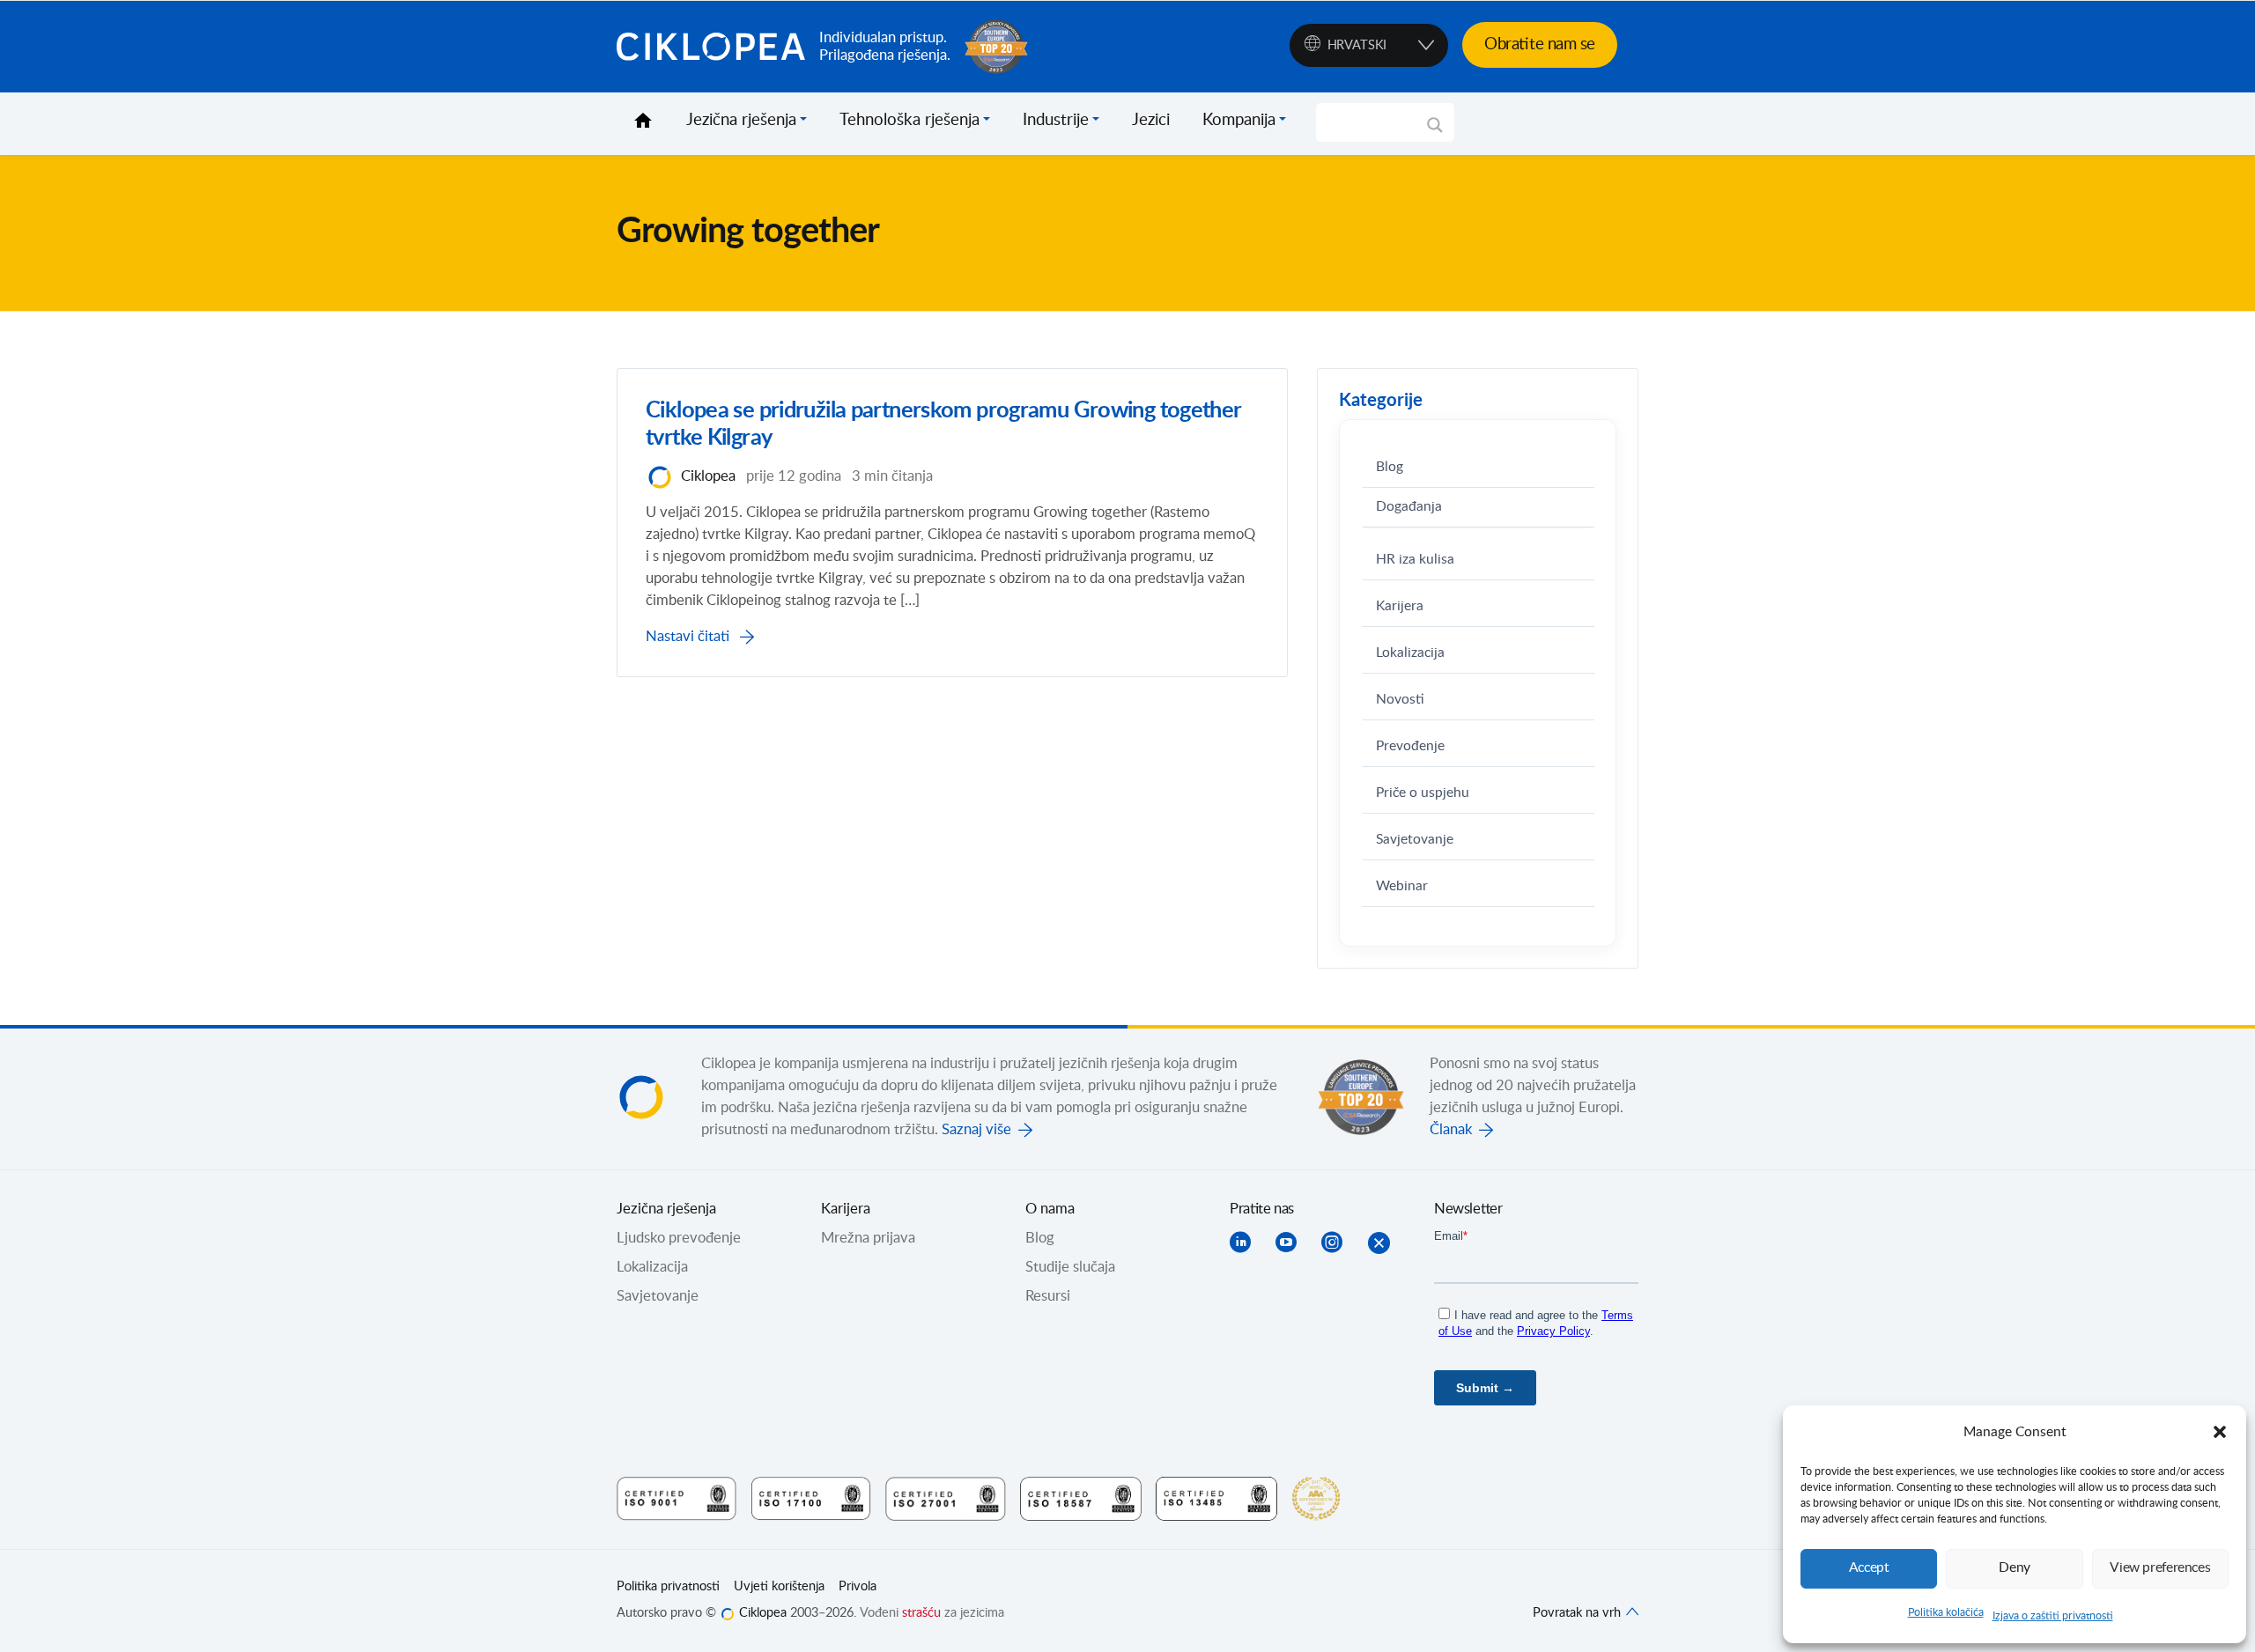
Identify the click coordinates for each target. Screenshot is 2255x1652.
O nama (1050, 1209)
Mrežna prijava (868, 1238)
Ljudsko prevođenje (679, 1238)
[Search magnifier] (1435, 131)
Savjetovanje (1415, 840)
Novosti (1400, 700)
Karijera (1400, 606)
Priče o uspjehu (1423, 793)
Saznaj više (976, 1130)
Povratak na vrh (1578, 1613)
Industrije (1056, 121)
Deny (2015, 1568)
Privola (858, 1587)
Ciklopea (711, 47)
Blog (1390, 467)
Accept (1869, 1568)
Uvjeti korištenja (779, 1587)
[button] (2220, 1432)
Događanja (1409, 507)
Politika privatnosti (668, 1587)
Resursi (1048, 1296)
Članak (1451, 1130)
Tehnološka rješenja (909, 121)
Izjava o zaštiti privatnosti (2053, 1616)
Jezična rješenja (741, 121)
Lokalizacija (1410, 653)
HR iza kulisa (1415, 560)
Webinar (1402, 886)
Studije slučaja (1070, 1267)
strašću (921, 1613)
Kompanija (1239, 121)
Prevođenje (1410, 746)
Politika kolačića (1946, 1612)
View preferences (2160, 1568)
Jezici (1151, 121)
